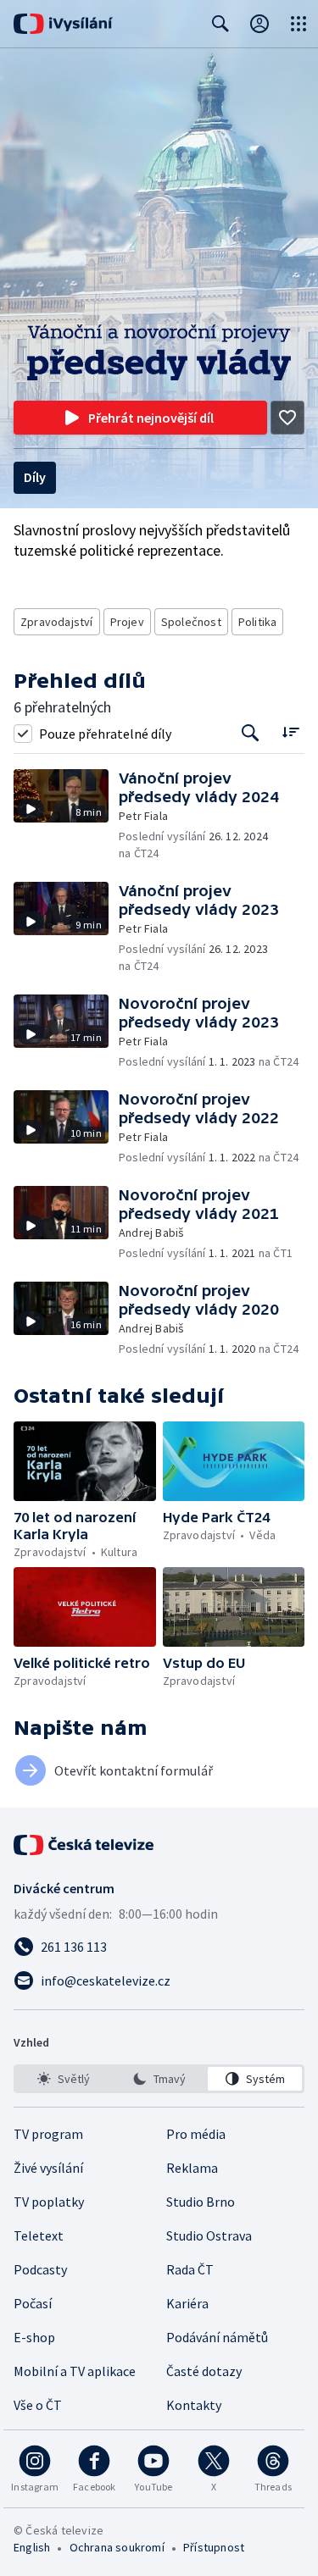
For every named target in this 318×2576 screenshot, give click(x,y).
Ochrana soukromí (117, 2547)
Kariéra (187, 2303)
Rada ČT (190, 2269)
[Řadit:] (290, 731)
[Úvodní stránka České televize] (85, 1845)
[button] (66, 815)
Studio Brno (201, 2202)
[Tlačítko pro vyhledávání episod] (251, 733)
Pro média (196, 2134)
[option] (63, 2079)
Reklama (192, 2168)
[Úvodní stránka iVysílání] (63, 24)
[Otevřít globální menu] (298, 24)
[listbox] (159, 2079)
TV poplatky (49, 2202)
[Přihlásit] (259, 24)
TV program (48, 2134)
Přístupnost (214, 2547)
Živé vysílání (48, 2168)
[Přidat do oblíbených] (287, 418)
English (32, 2547)
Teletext (39, 2235)
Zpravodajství (57, 622)
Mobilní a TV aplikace (75, 2371)
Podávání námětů (217, 2337)
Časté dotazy (204, 2371)
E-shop (34, 2337)
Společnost (191, 622)
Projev (127, 622)
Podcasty (40, 2269)
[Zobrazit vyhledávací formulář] (220, 24)
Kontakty (194, 2405)
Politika (258, 622)
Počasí (33, 2303)
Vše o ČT (38, 2405)
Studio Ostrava (209, 2235)
